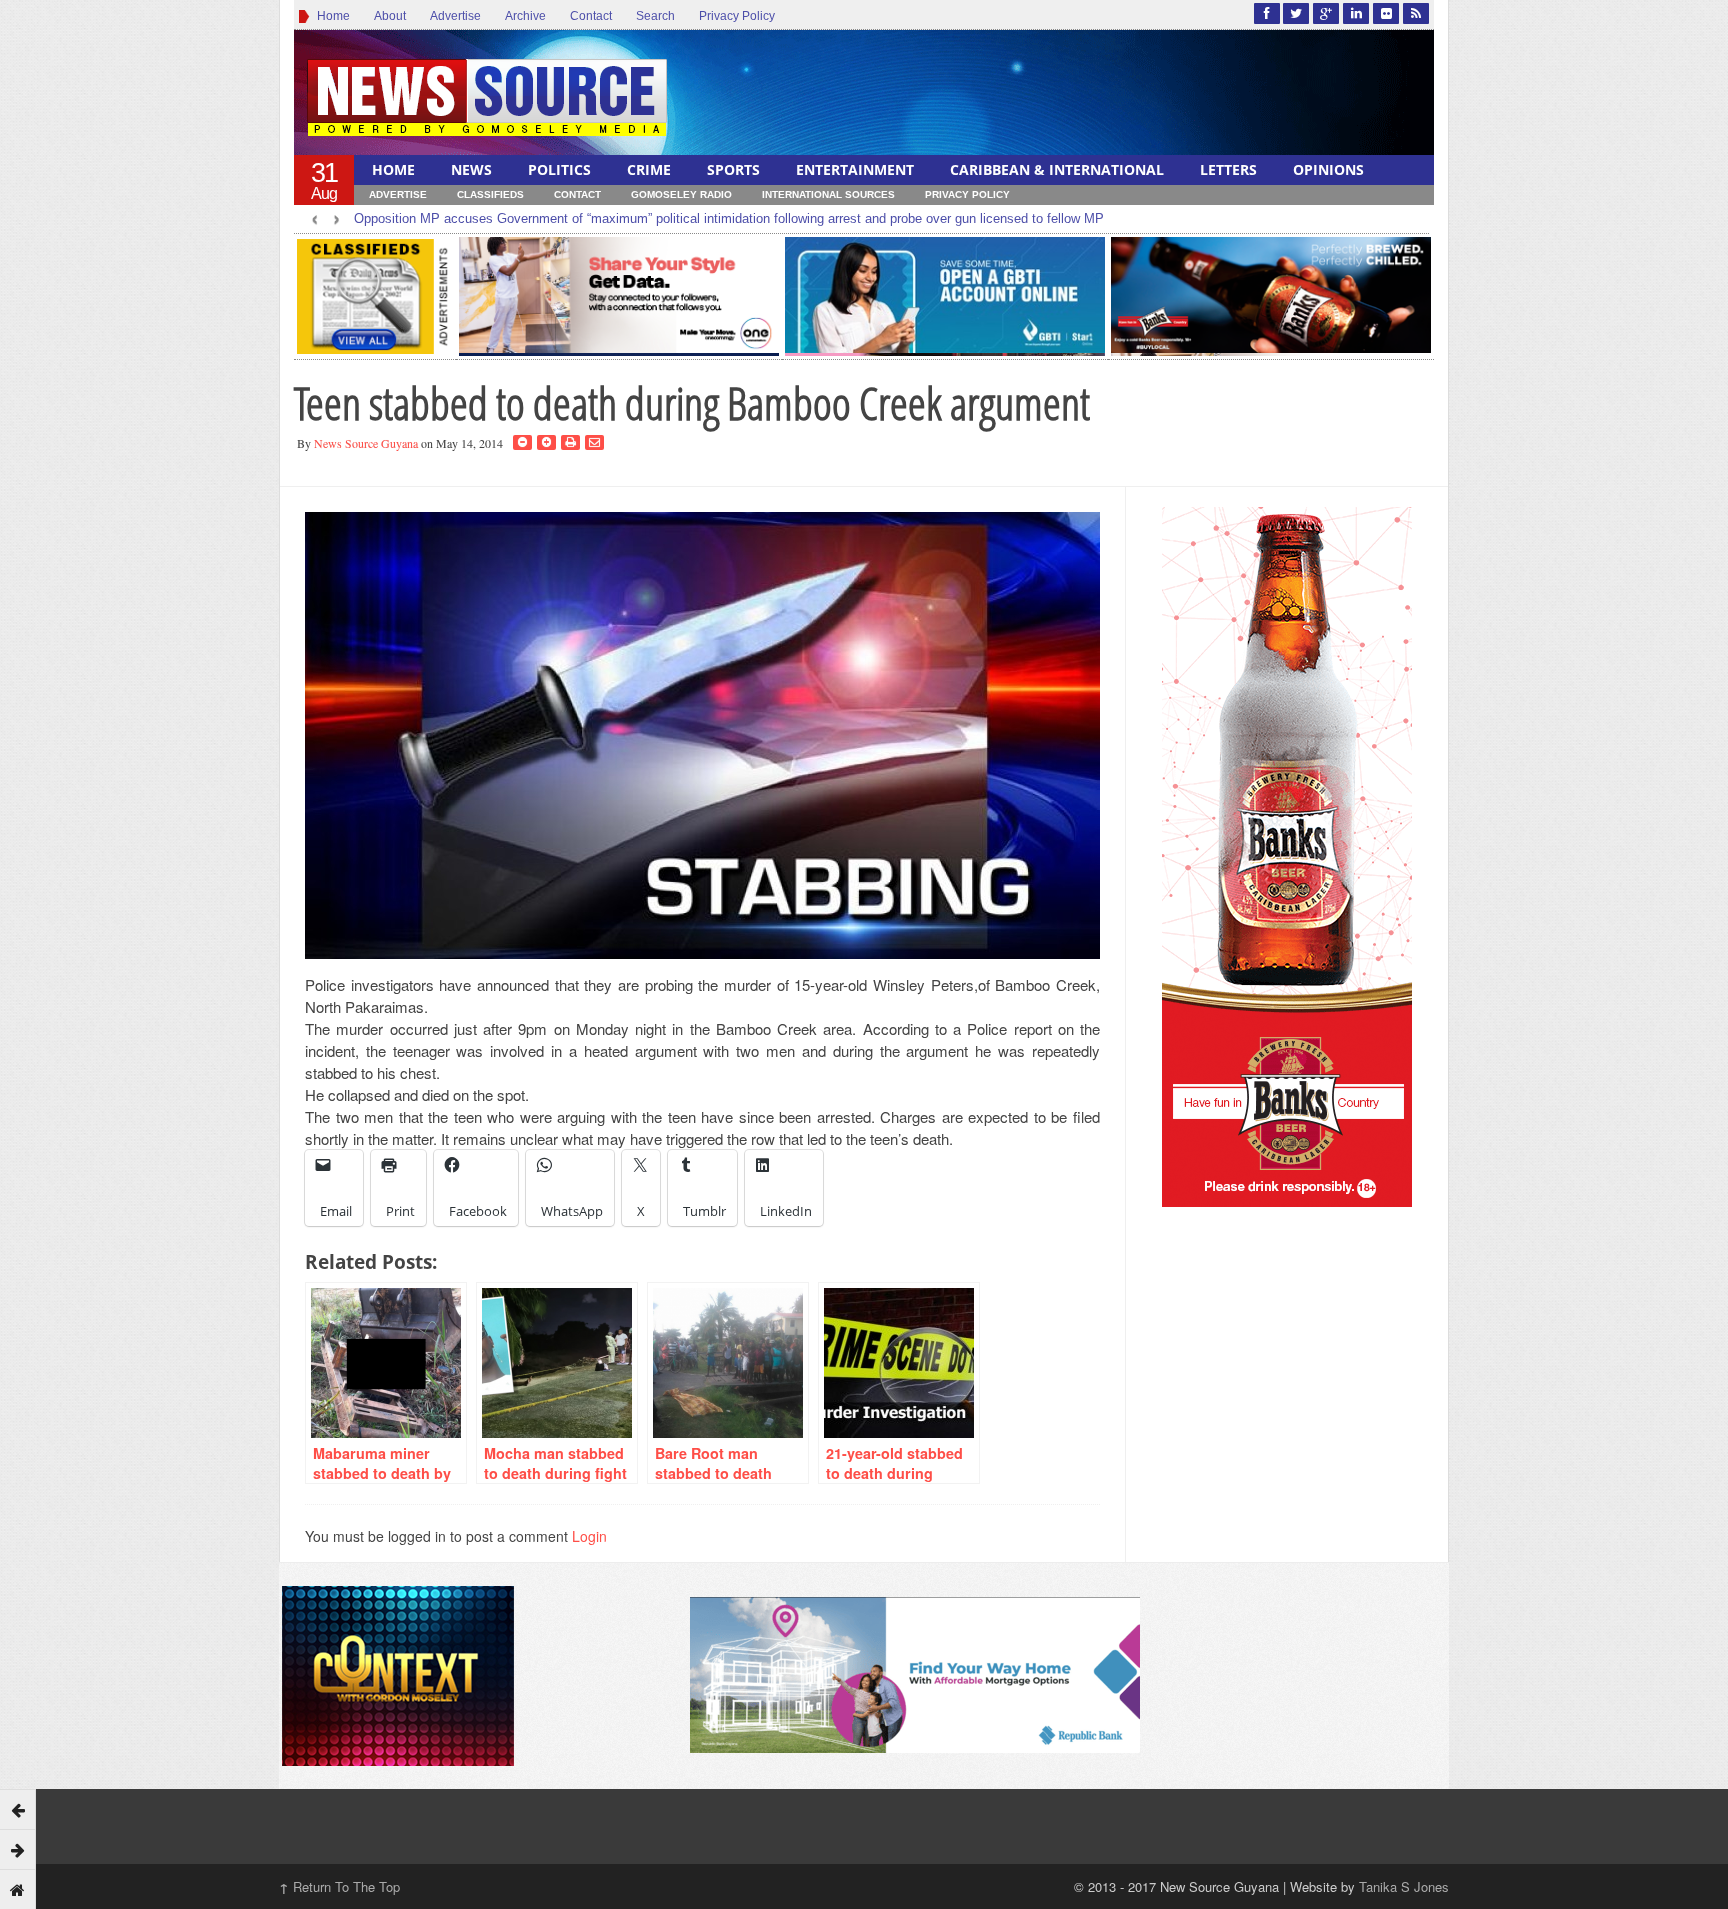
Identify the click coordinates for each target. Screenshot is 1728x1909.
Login (589, 1536)
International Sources (828, 194)
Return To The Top (339, 1886)
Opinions (1328, 169)
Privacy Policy (737, 16)
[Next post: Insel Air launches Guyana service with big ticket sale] (18, 1849)
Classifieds (490, 194)
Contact (591, 16)
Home (330, 16)
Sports (733, 169)
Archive (525, 16)
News (471, 169)
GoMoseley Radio (681, 194)
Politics (559, 169)
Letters (1228, 169)
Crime (649, 169)
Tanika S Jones (1404, 1886)
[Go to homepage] (18, 1889)
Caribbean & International (1057, 169)
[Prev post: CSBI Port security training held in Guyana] (18, 1809)
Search (655, 16)
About (390, 16)
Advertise (455, 16)
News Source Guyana (366, 443)
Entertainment (855, 169)
